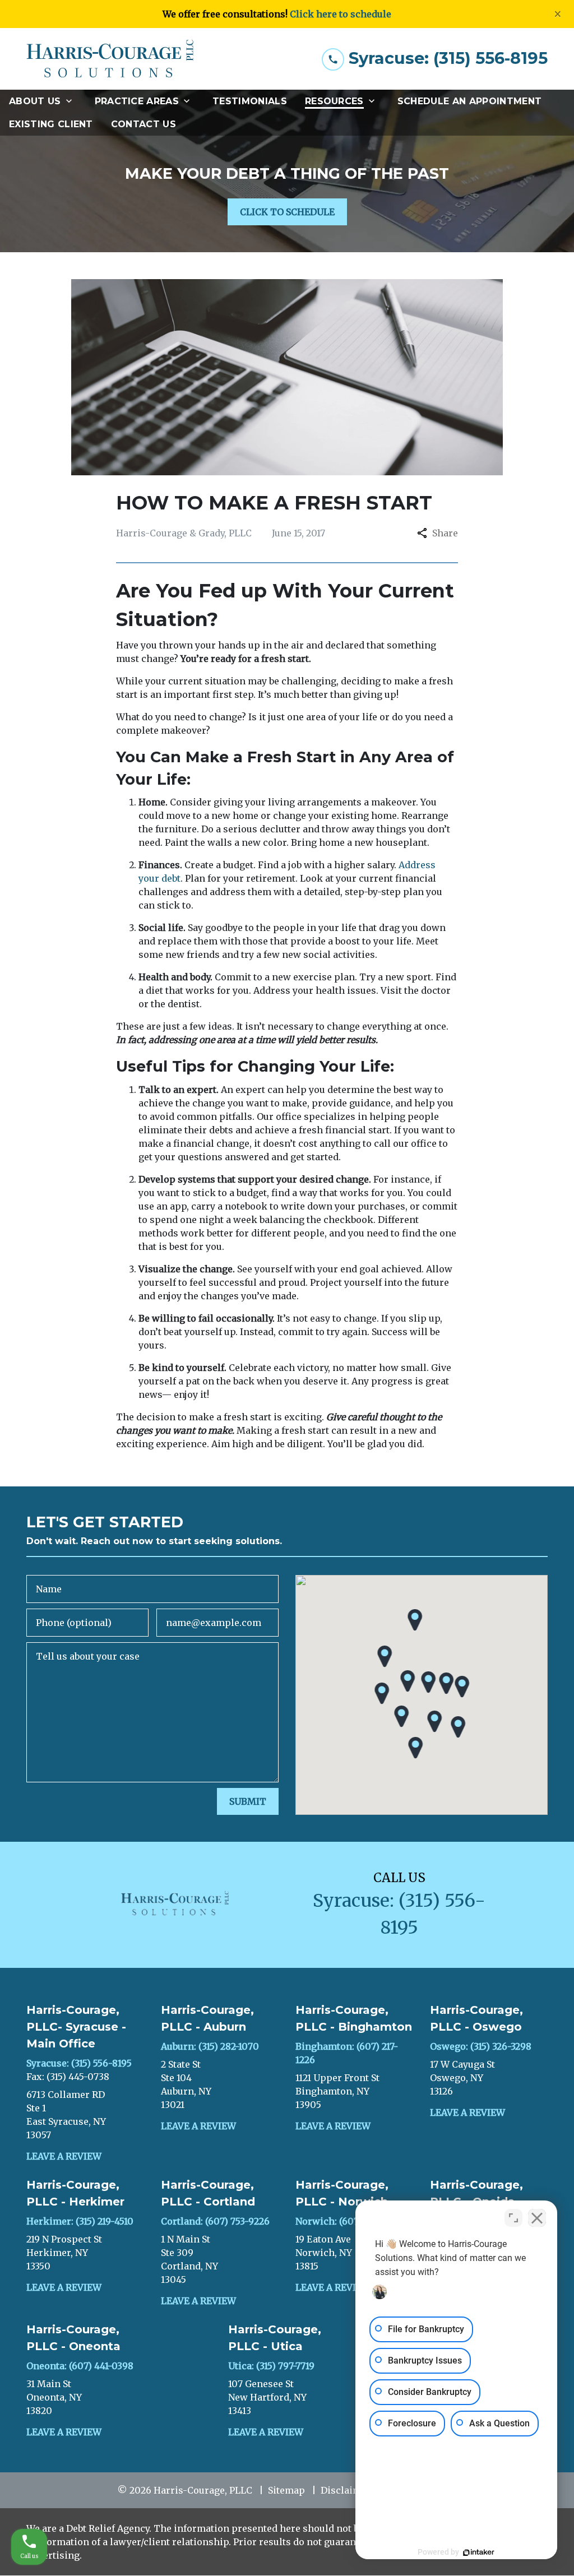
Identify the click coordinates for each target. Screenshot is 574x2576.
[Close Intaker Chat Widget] (537, 2218)
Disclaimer (346, 2490)
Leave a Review (64, 2156)
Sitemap (286, 2490)
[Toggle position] (513, 2218)
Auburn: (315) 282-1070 (210, 2046)
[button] (408, 1681)
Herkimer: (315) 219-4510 (80, 2221)
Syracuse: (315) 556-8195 (79, 2063)
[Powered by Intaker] (479, 2552)
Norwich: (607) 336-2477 (349, 2221)
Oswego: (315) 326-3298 (481, 2046)
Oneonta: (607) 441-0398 (80, 2366)
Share (445, 533)
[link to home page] (110, 59)
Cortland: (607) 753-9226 (215, 2221)
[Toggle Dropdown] (72, 101)
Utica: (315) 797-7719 (271, 2366)
